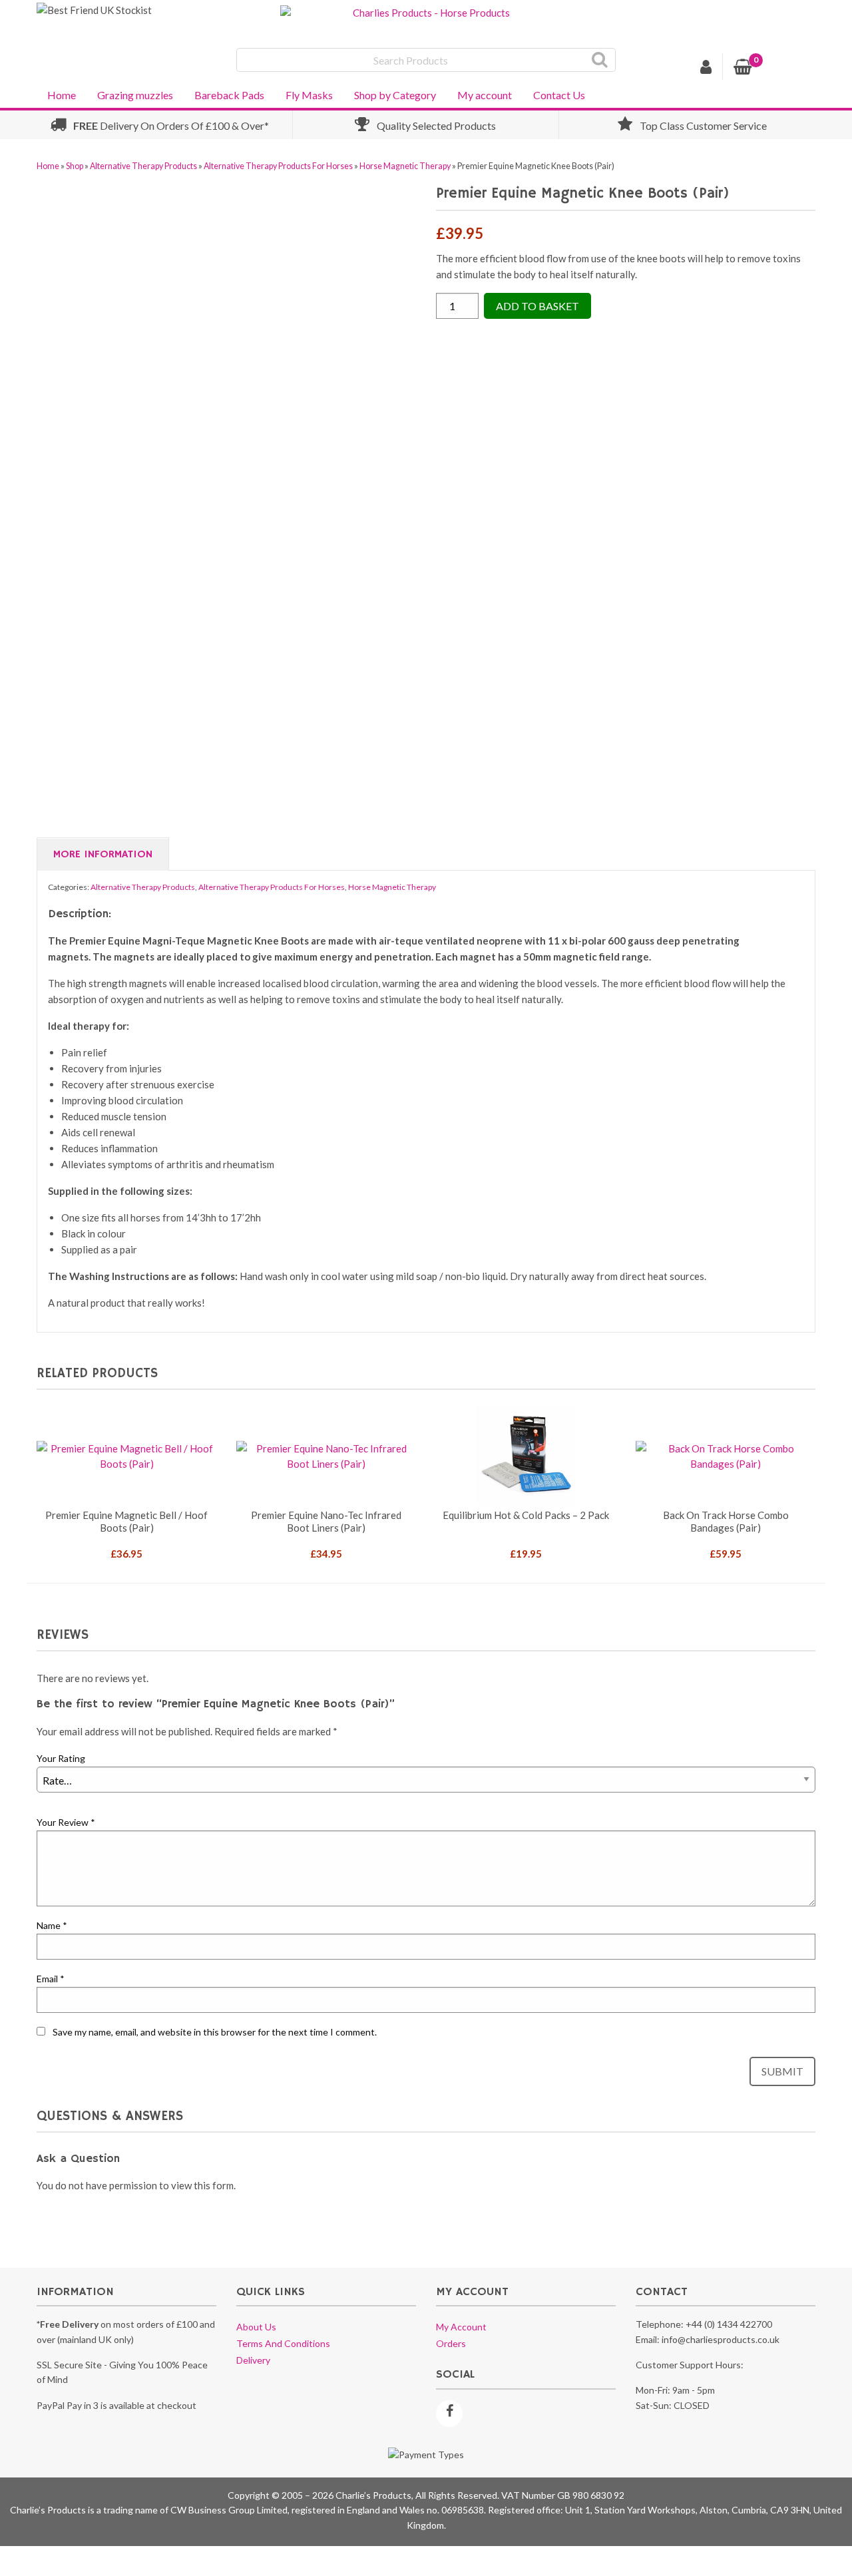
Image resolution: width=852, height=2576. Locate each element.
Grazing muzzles (135, 95)
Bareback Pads (229, 95)
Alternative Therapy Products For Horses (278, 166)
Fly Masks (309, 95)
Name (52, 1925)
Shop (75, 166)
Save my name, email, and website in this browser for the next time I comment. (215, 2032)
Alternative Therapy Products (143, 166)
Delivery (253, 2360)
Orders (451, 2343)
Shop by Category (395, 95)
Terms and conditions (283, 2343)
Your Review (66, 1822)
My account (485, 95)
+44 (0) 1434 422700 (729, 2324)
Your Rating (61, 1758)
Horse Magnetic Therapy (405, 166)
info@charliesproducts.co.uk (721, 2339)
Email (51, 1979)
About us (256, 2327)
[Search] (600, 60)
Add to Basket (537, 306)
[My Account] (706, 69)
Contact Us (559, 95)
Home (62, 95)
